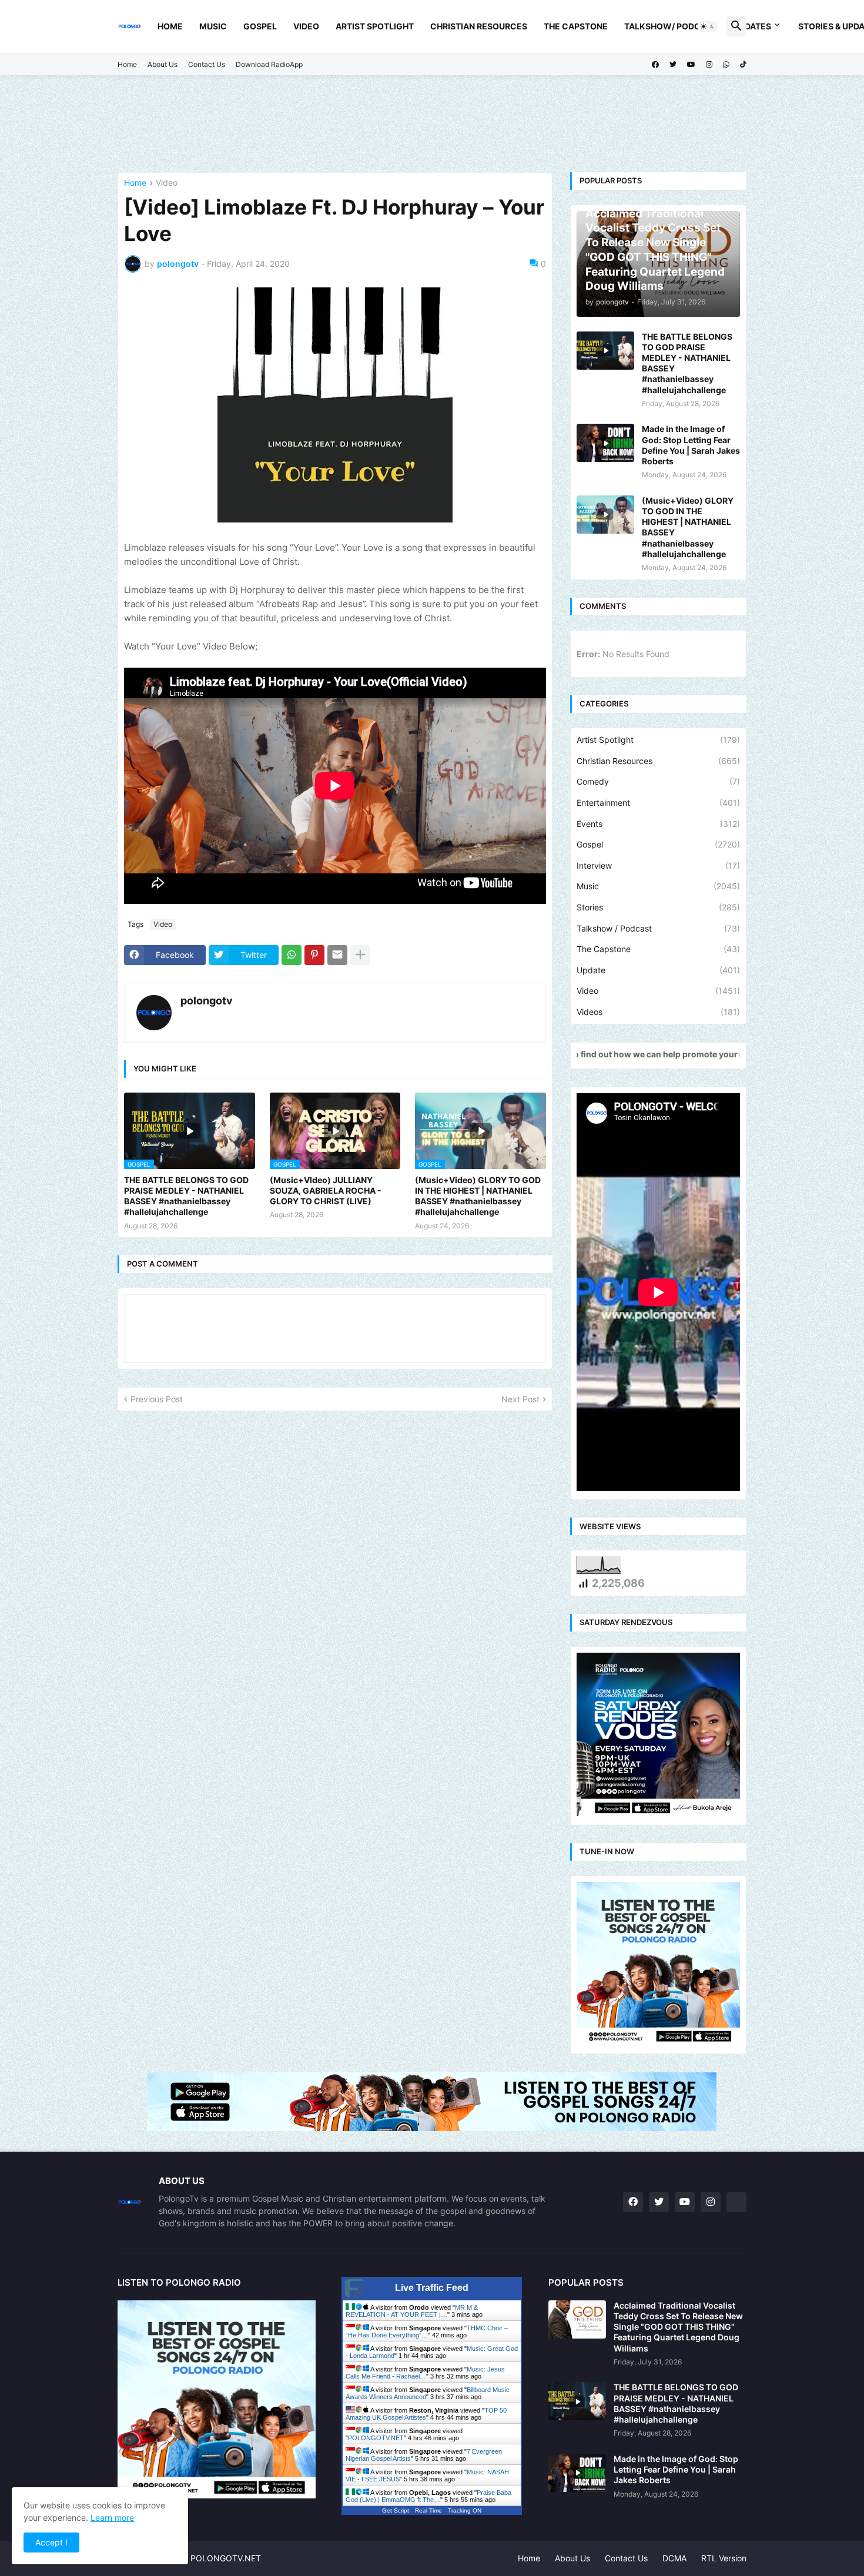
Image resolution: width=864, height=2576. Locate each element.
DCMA (674, 2558)
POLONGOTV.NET (376, 2438)
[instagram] (709, 65)
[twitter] (673, 65)
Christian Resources (479, 26)
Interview (658, 865)
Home (170, 26)
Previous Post (157, 1399)
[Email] (337, 955)
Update (658, 970)
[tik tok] (736, 2202)
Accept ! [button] (51, 2542)
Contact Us (207, 64)
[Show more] (360, 955)
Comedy (658, 781)
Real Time (428, 2510)
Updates (752, 26)
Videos (658, 1012)
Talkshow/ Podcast (671, 26)
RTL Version (724, 2558)
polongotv (207, 1001)
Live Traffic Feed (432, 2288)
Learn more (112, 2518)
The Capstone (576, 26)
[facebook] (655, 65)
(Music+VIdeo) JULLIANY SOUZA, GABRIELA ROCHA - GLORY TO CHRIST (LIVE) (326, 1190)
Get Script (396, 2510)
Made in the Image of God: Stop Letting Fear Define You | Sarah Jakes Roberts (691, 445)
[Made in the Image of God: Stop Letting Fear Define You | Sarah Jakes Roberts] (605, 443)
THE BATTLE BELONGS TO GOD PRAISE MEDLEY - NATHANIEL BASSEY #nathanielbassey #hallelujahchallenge (186, 1196)
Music (213, 26)
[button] (708, 26)
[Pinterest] (314, 955)
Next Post (520, 1399)
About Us (163, 64)
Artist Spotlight (375, 26)
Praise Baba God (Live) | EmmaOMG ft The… (428, 2496)
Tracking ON (465, 2510)
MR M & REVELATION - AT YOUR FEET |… (412, 2311)
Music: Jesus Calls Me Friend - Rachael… (425, 2373)
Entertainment (658, 803)
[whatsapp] (726, 65)
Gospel (260, 26)
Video (306, 26)
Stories (658, 907)
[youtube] (691, 65)
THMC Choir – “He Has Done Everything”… (427, 2332)
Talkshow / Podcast (658, 928)
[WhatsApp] (292, 955)
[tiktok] (743, 65)
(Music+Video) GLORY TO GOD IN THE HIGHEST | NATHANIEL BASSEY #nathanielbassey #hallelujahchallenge (478, 1196)
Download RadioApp (269, 64)
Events (658, 824)
